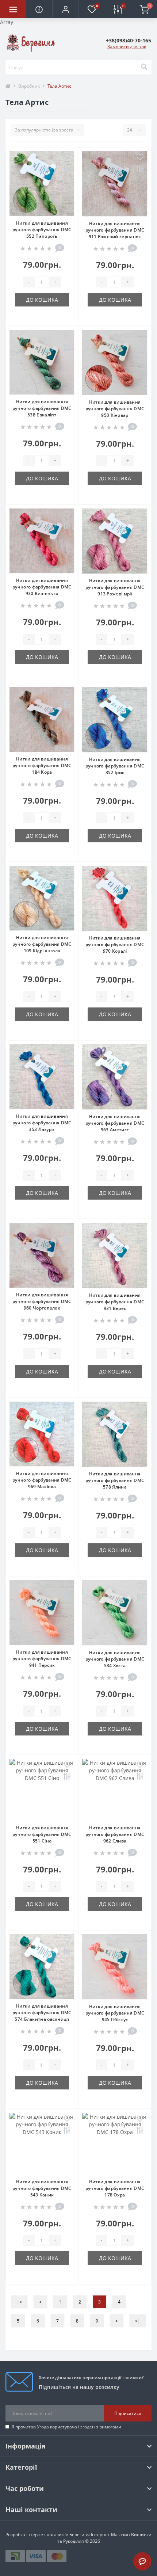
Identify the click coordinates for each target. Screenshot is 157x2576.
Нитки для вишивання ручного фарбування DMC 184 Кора (42, 765)
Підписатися (128, 2413)
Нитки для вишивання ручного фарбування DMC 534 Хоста (115, 1659)
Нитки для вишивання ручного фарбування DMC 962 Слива (115, 1834)
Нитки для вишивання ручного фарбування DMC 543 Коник (42, 2188)
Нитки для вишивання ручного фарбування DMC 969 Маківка (42, 1480)
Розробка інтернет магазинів (37, 2535)
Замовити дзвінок (127, 47)
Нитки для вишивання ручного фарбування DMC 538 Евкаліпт (42, 408)
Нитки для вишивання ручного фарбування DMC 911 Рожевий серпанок (115, 230)
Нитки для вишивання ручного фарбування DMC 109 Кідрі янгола (42, 944)
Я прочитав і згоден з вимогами (66, 2427)
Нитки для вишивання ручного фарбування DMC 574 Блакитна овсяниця (42, 2013)
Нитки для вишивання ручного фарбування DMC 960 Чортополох (42, 1301)
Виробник (29, 86)
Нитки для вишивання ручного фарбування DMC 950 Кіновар (115, 409)
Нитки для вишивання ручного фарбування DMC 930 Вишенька (42, 587)
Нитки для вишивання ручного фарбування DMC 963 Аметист (115, 1123)
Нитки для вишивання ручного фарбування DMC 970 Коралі (115, 944)
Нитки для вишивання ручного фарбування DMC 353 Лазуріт (42, 1123)
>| (138, 2321)
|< (19, 2302)
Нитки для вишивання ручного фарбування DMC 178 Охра (115, 2188)
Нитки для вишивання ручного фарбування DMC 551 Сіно (42, 1834)
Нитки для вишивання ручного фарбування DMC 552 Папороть (42, 230)
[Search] (144, 67)
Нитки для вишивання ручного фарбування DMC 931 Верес (115, 1302)
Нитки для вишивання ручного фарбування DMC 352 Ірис (115, 766)
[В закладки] (67, 157)
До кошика (42, 300)
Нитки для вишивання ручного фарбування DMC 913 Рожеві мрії (115, 587)
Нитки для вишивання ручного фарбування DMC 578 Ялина (115, 1480)
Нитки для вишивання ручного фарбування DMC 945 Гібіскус (115, 2013)
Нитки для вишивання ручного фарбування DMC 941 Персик (42, 1659)
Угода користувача (57, 2427)
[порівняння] (67, 169)
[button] (65, 9)
